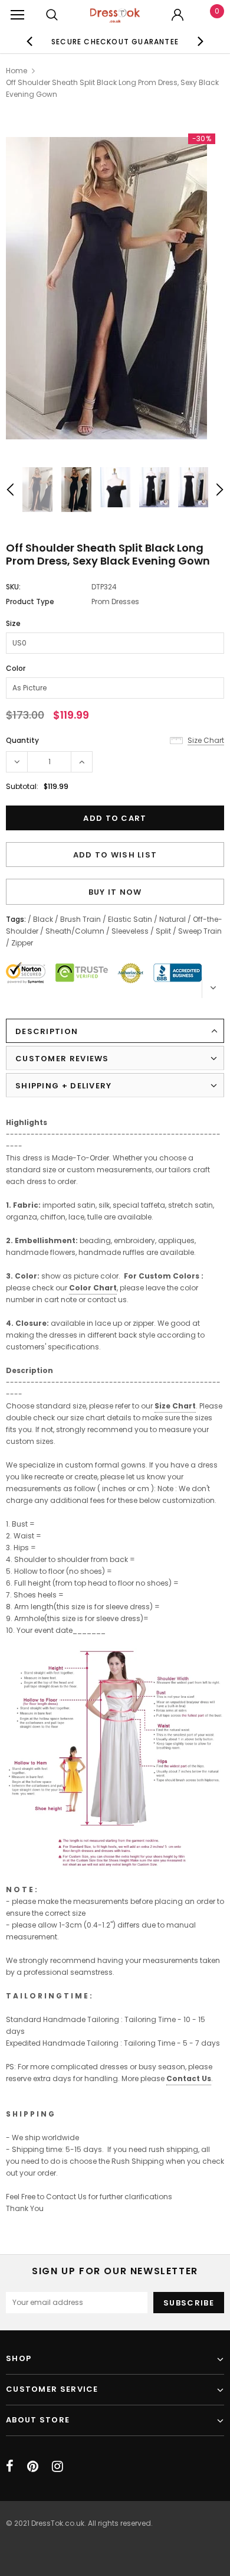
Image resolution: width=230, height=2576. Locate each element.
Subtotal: (22, 786)
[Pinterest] (33, 2466)
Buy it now (115, 892)
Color (16, 668)
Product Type (30, 601)
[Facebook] (10, 2466)
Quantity (22, 740)
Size (13, 623)
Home (17, 71)
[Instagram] (57, 2466)
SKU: (13, 587)
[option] (115, 41)
